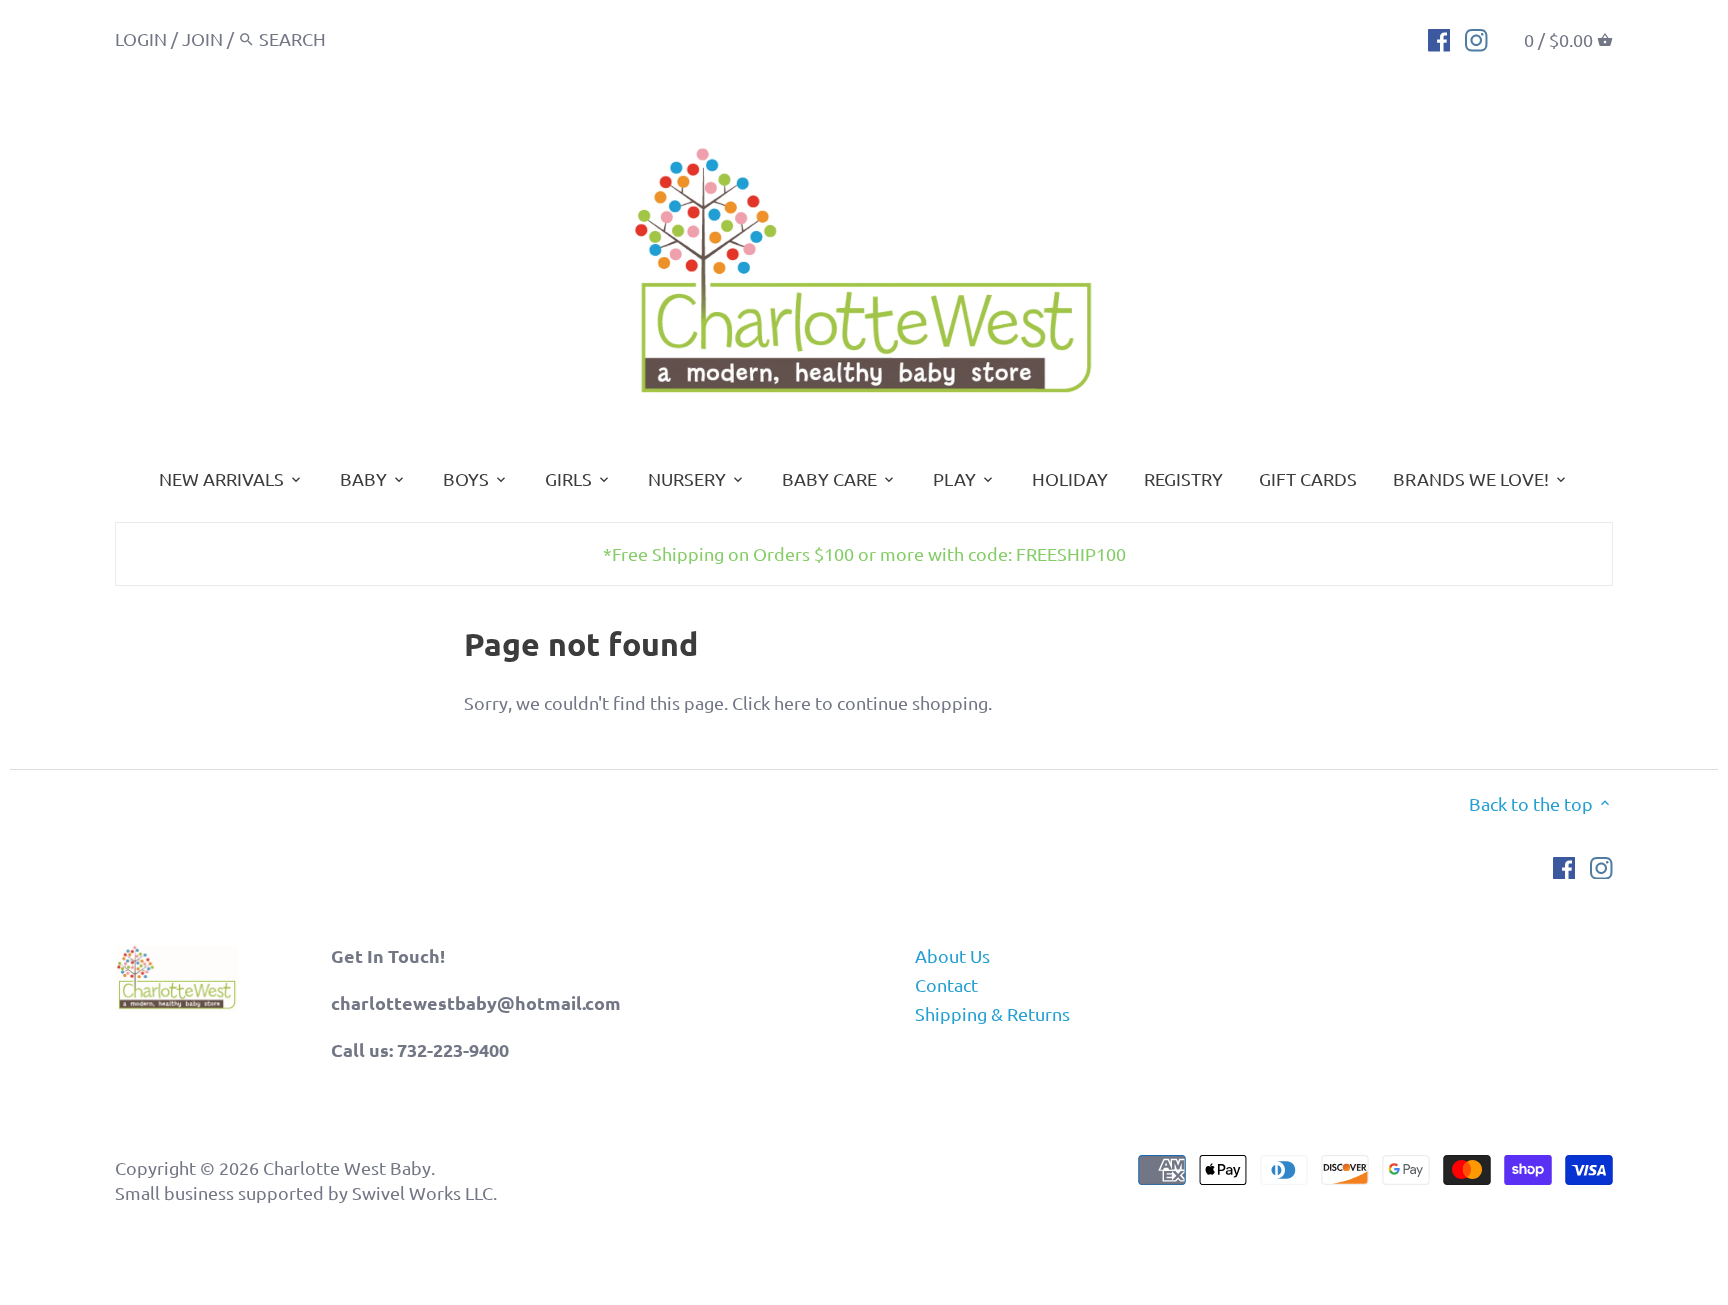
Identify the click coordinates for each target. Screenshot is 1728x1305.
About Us (952, 955)
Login (141, 38)
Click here (771, 702)
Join (202, 38)
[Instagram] (1476, 38)
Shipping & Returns (992, 1013)
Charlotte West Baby (347, 1167)
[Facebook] (1439, 38)
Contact (946, 984)
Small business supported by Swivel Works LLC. (306, 1192)
